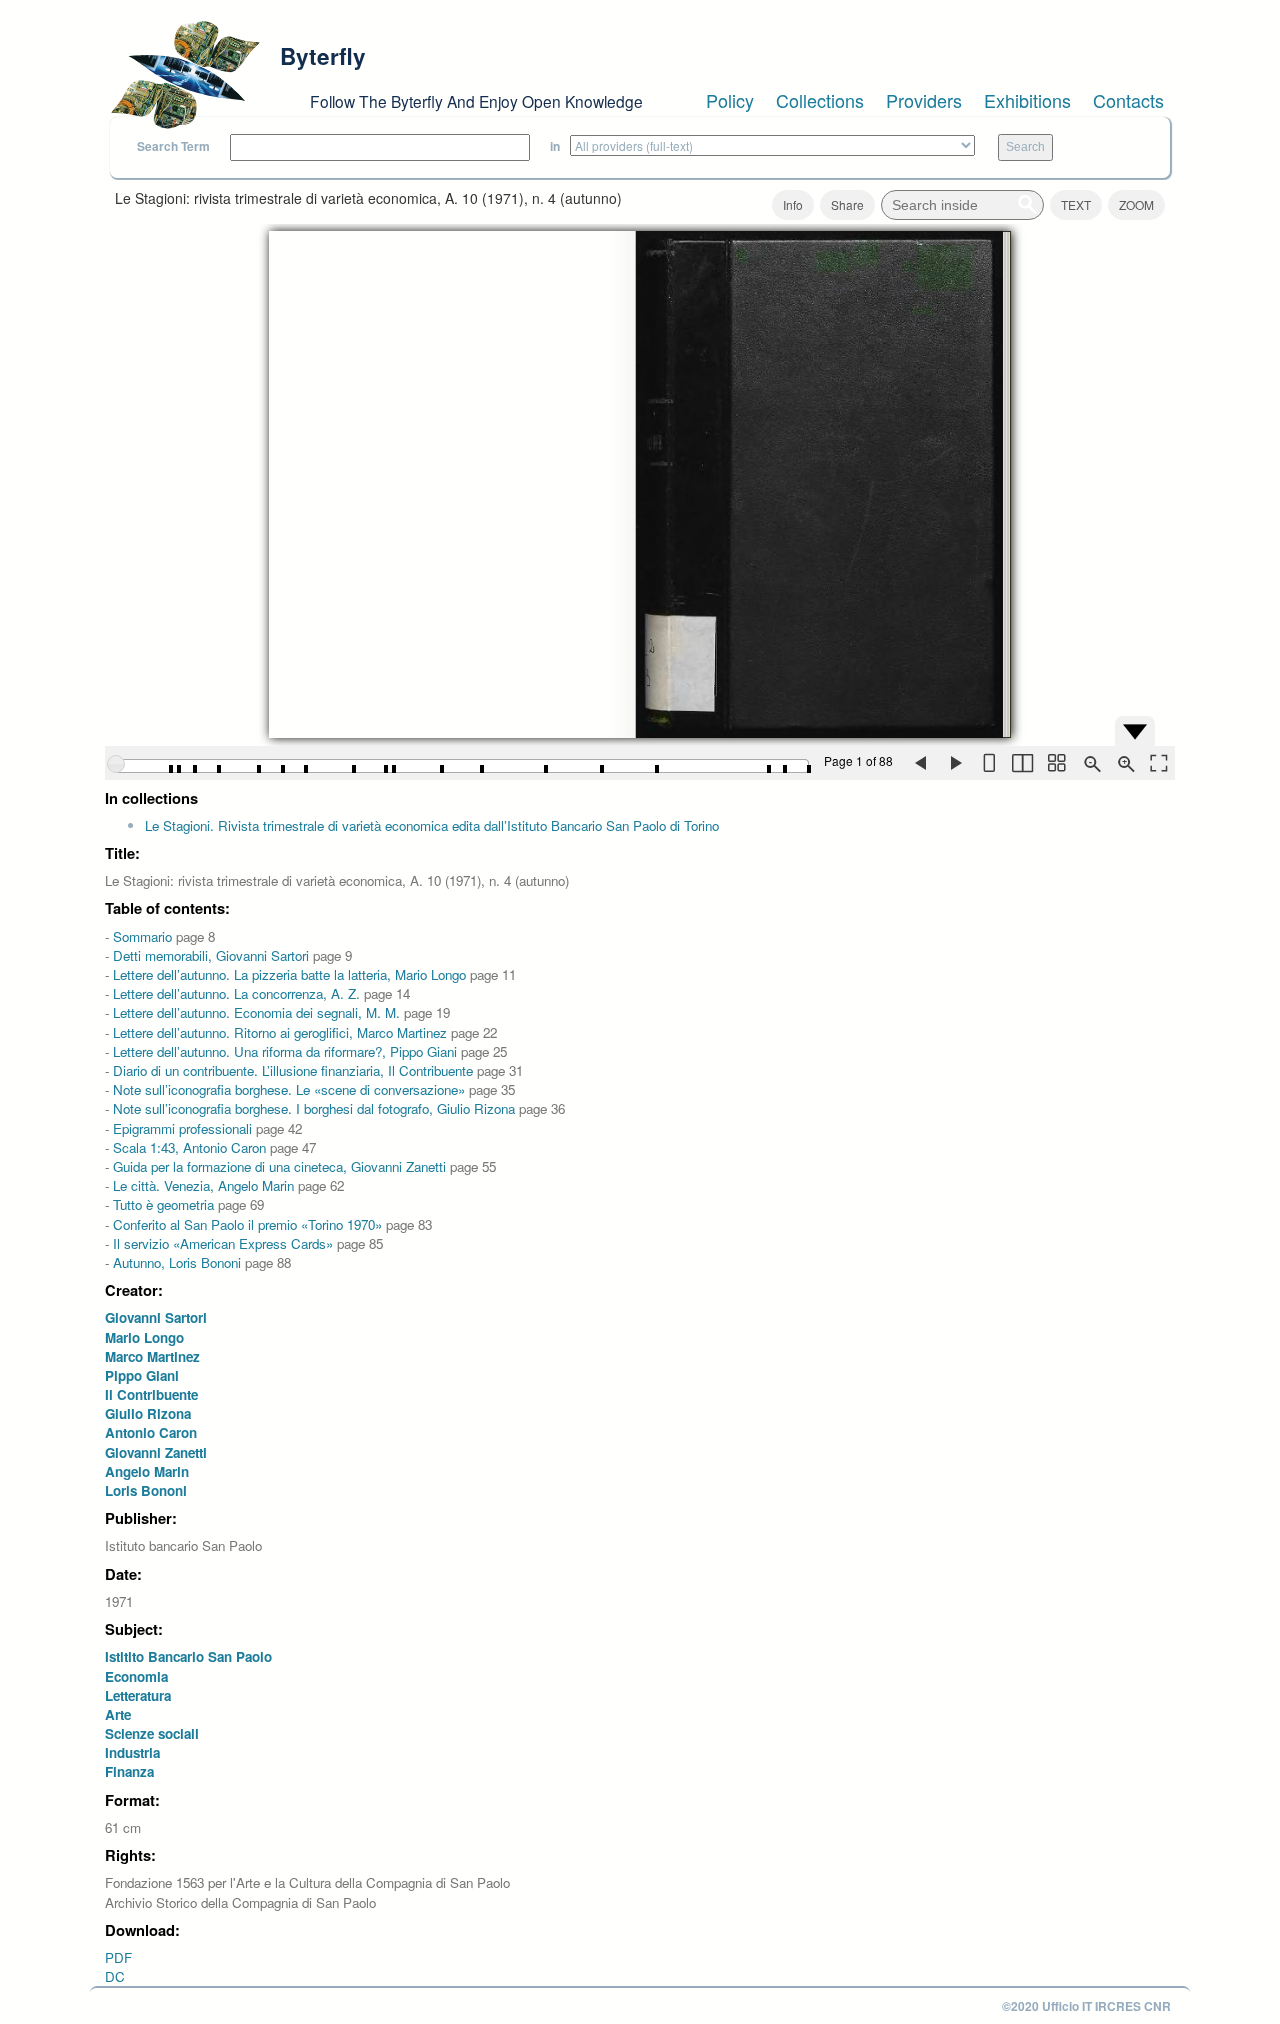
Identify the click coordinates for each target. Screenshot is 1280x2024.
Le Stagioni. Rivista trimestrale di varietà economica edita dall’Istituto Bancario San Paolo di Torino (432, 825)
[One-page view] (988, 763)
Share (847, 204)
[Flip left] (920, 763)
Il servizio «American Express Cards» (223, 1243)
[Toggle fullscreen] (1158, 763)
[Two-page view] (1022, 763)
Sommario (142, 936)
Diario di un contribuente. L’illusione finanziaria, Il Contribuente (293, 1070)
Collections (820, 100)
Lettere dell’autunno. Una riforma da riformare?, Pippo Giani (285, 1051)
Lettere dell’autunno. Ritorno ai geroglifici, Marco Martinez (280, 1032)
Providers (924, 100)
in (555, 146)
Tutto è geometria (163, 1204)
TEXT (1076, 204)
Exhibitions (1027, 100)
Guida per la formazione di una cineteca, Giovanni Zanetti (279, 1166)
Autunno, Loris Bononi (179, 1262)
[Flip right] (954, 763)
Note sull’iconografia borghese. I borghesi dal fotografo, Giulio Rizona (314, 1108)
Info (793, 204)
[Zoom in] (1124, 763)
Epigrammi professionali (182, 1128)
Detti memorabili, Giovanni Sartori (211, 955)
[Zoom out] (1090, 763)
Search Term (173, 146)
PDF (118, 1957)
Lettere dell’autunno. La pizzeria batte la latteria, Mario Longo (289, 974)
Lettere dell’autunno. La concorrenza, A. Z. (236, 993)
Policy (730, 100)
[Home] (185, 75)
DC (115, 1976)
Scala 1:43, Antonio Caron (189, 1147)
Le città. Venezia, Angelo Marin (203, 1185)
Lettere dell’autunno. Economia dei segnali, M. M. (256, 1012)
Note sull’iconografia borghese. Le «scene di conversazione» (289, 1089)
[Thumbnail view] (1056, 763)
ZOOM (1136, 204)
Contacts (1128, 100)
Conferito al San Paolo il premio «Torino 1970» (247, 1224)
